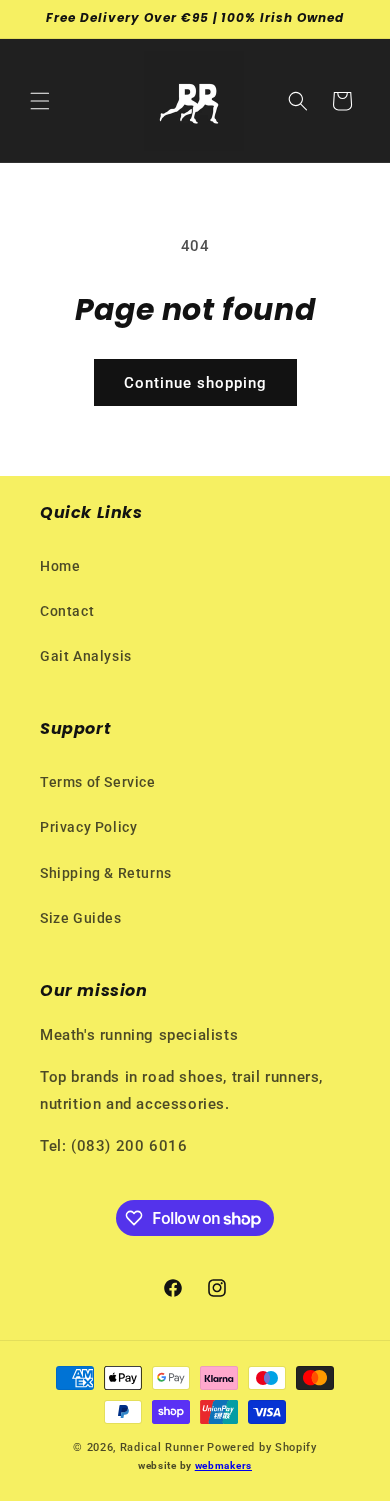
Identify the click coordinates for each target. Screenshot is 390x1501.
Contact (67, 611)
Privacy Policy (88, 827)
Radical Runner (162, 1447)
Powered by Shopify (262, 1447)
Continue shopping (195, 383)
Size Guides (81, 918)
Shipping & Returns (106, 873)
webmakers (223, 1465)
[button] (40, 101)
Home (60, 566)
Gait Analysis (86, 656)
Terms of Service (98, 782)
